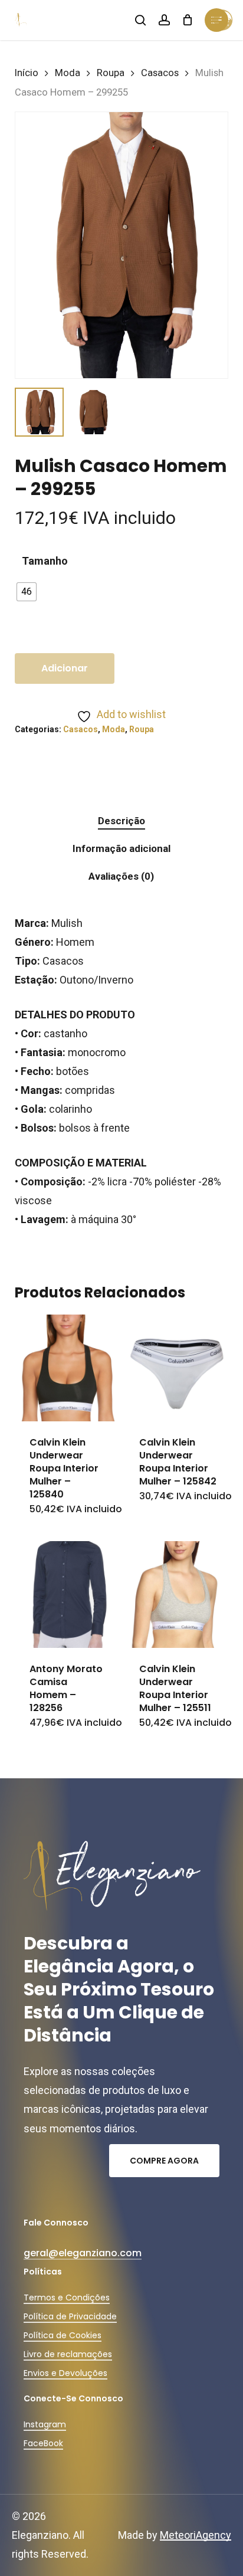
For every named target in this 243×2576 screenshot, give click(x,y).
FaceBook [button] (43, 2443)
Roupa (111, 73)
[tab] (121, 821)
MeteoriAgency (196, 2535)
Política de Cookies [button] (63, 2335)
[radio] (27, 592)
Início (27, 73)
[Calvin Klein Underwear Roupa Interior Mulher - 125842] (178, 1368)
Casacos (160, 73)
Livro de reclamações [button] (68, 2354)
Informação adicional (121, 848)
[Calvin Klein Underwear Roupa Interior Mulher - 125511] (178, 1595)
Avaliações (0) (121, 876)
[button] (164, 2161)
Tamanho (45, 561)
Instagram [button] (45, 2424)
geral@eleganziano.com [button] (83, 2253)
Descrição (121, 821)
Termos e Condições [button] (67, 2298)
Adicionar (65, 668)
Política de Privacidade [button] (70, 2316)
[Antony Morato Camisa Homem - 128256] (68, 1595)
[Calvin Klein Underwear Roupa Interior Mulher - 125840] (68, 1368)
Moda (68, 73)
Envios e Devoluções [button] (65, 2373)
